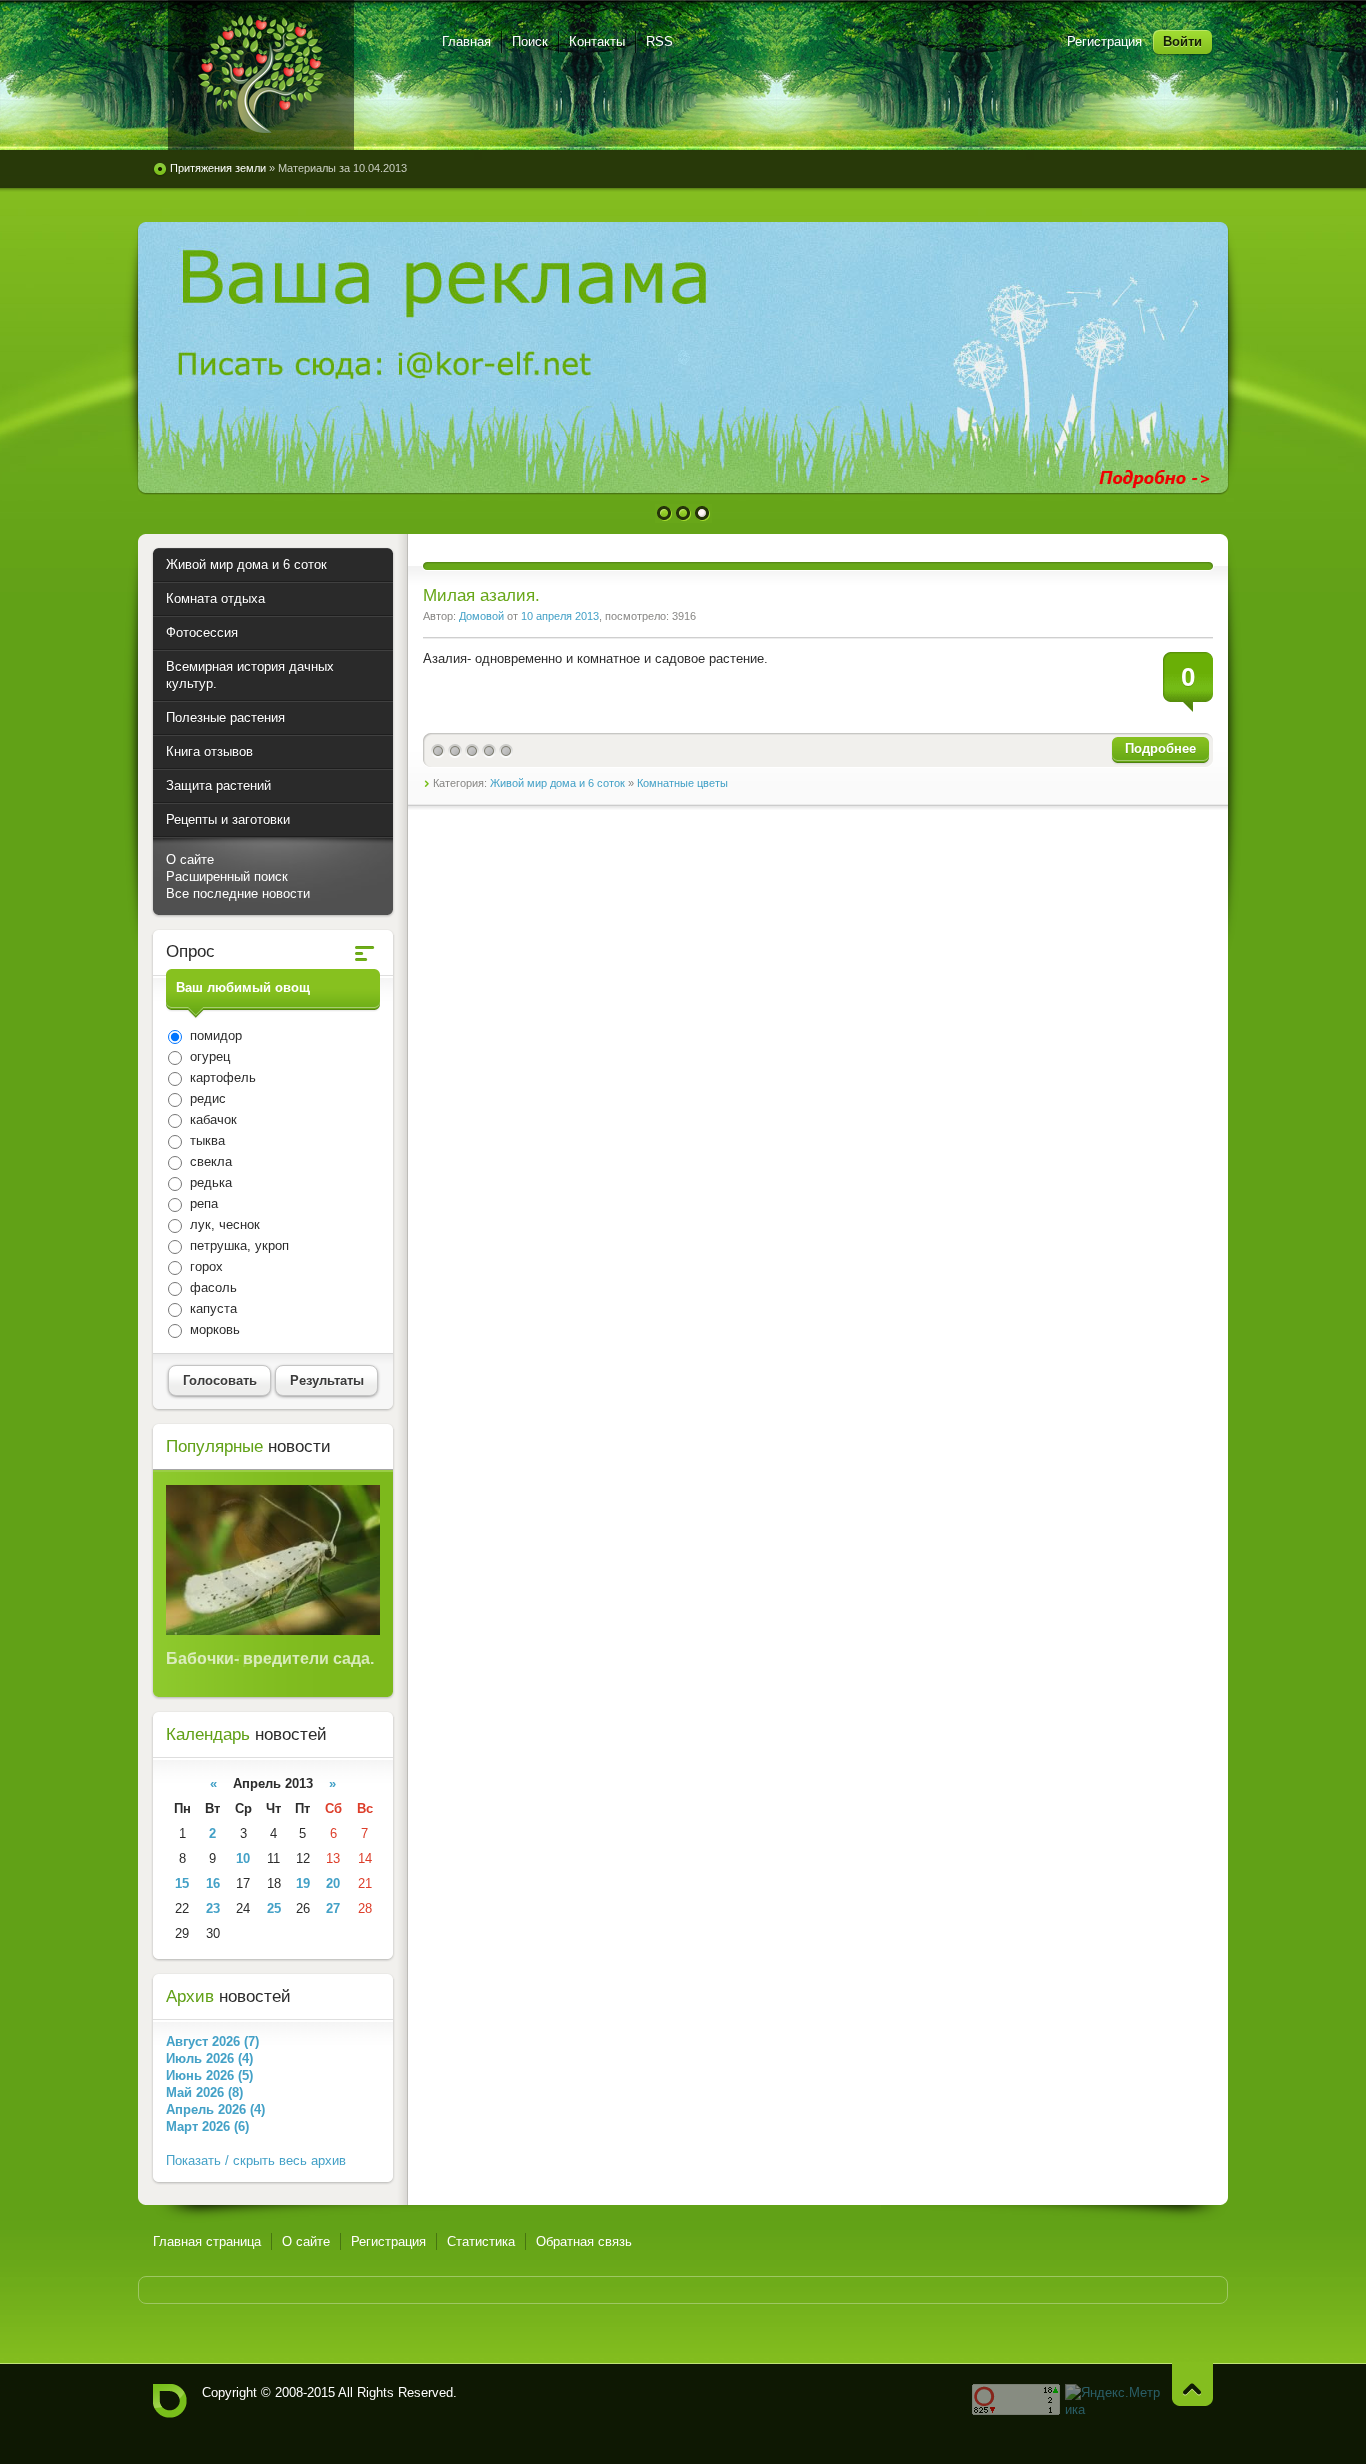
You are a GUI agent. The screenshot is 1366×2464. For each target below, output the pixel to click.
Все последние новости (238, 893)
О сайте (190, 859)
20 (333, 1883)
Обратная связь (584, 2241)
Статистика (481, 2241)
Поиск (530, 41)
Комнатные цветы (682, 783)
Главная (466, 41)
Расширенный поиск (227, 876)
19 (303, 1883)
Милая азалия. (481, 595)
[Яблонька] (261, 75)
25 (274, 1908)
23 (213, 1908)
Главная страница (207, 2241)
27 (333, 1908)
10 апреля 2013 (560, 616)
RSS (659, 41)
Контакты (597, 41)
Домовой (481, 616)
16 (213, 1883)
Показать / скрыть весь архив (256, 2160)
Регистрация (1104, 41)
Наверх (1192, 2384)
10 (243, 1858)
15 (182, 1883)
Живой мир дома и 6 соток (557, 783)
